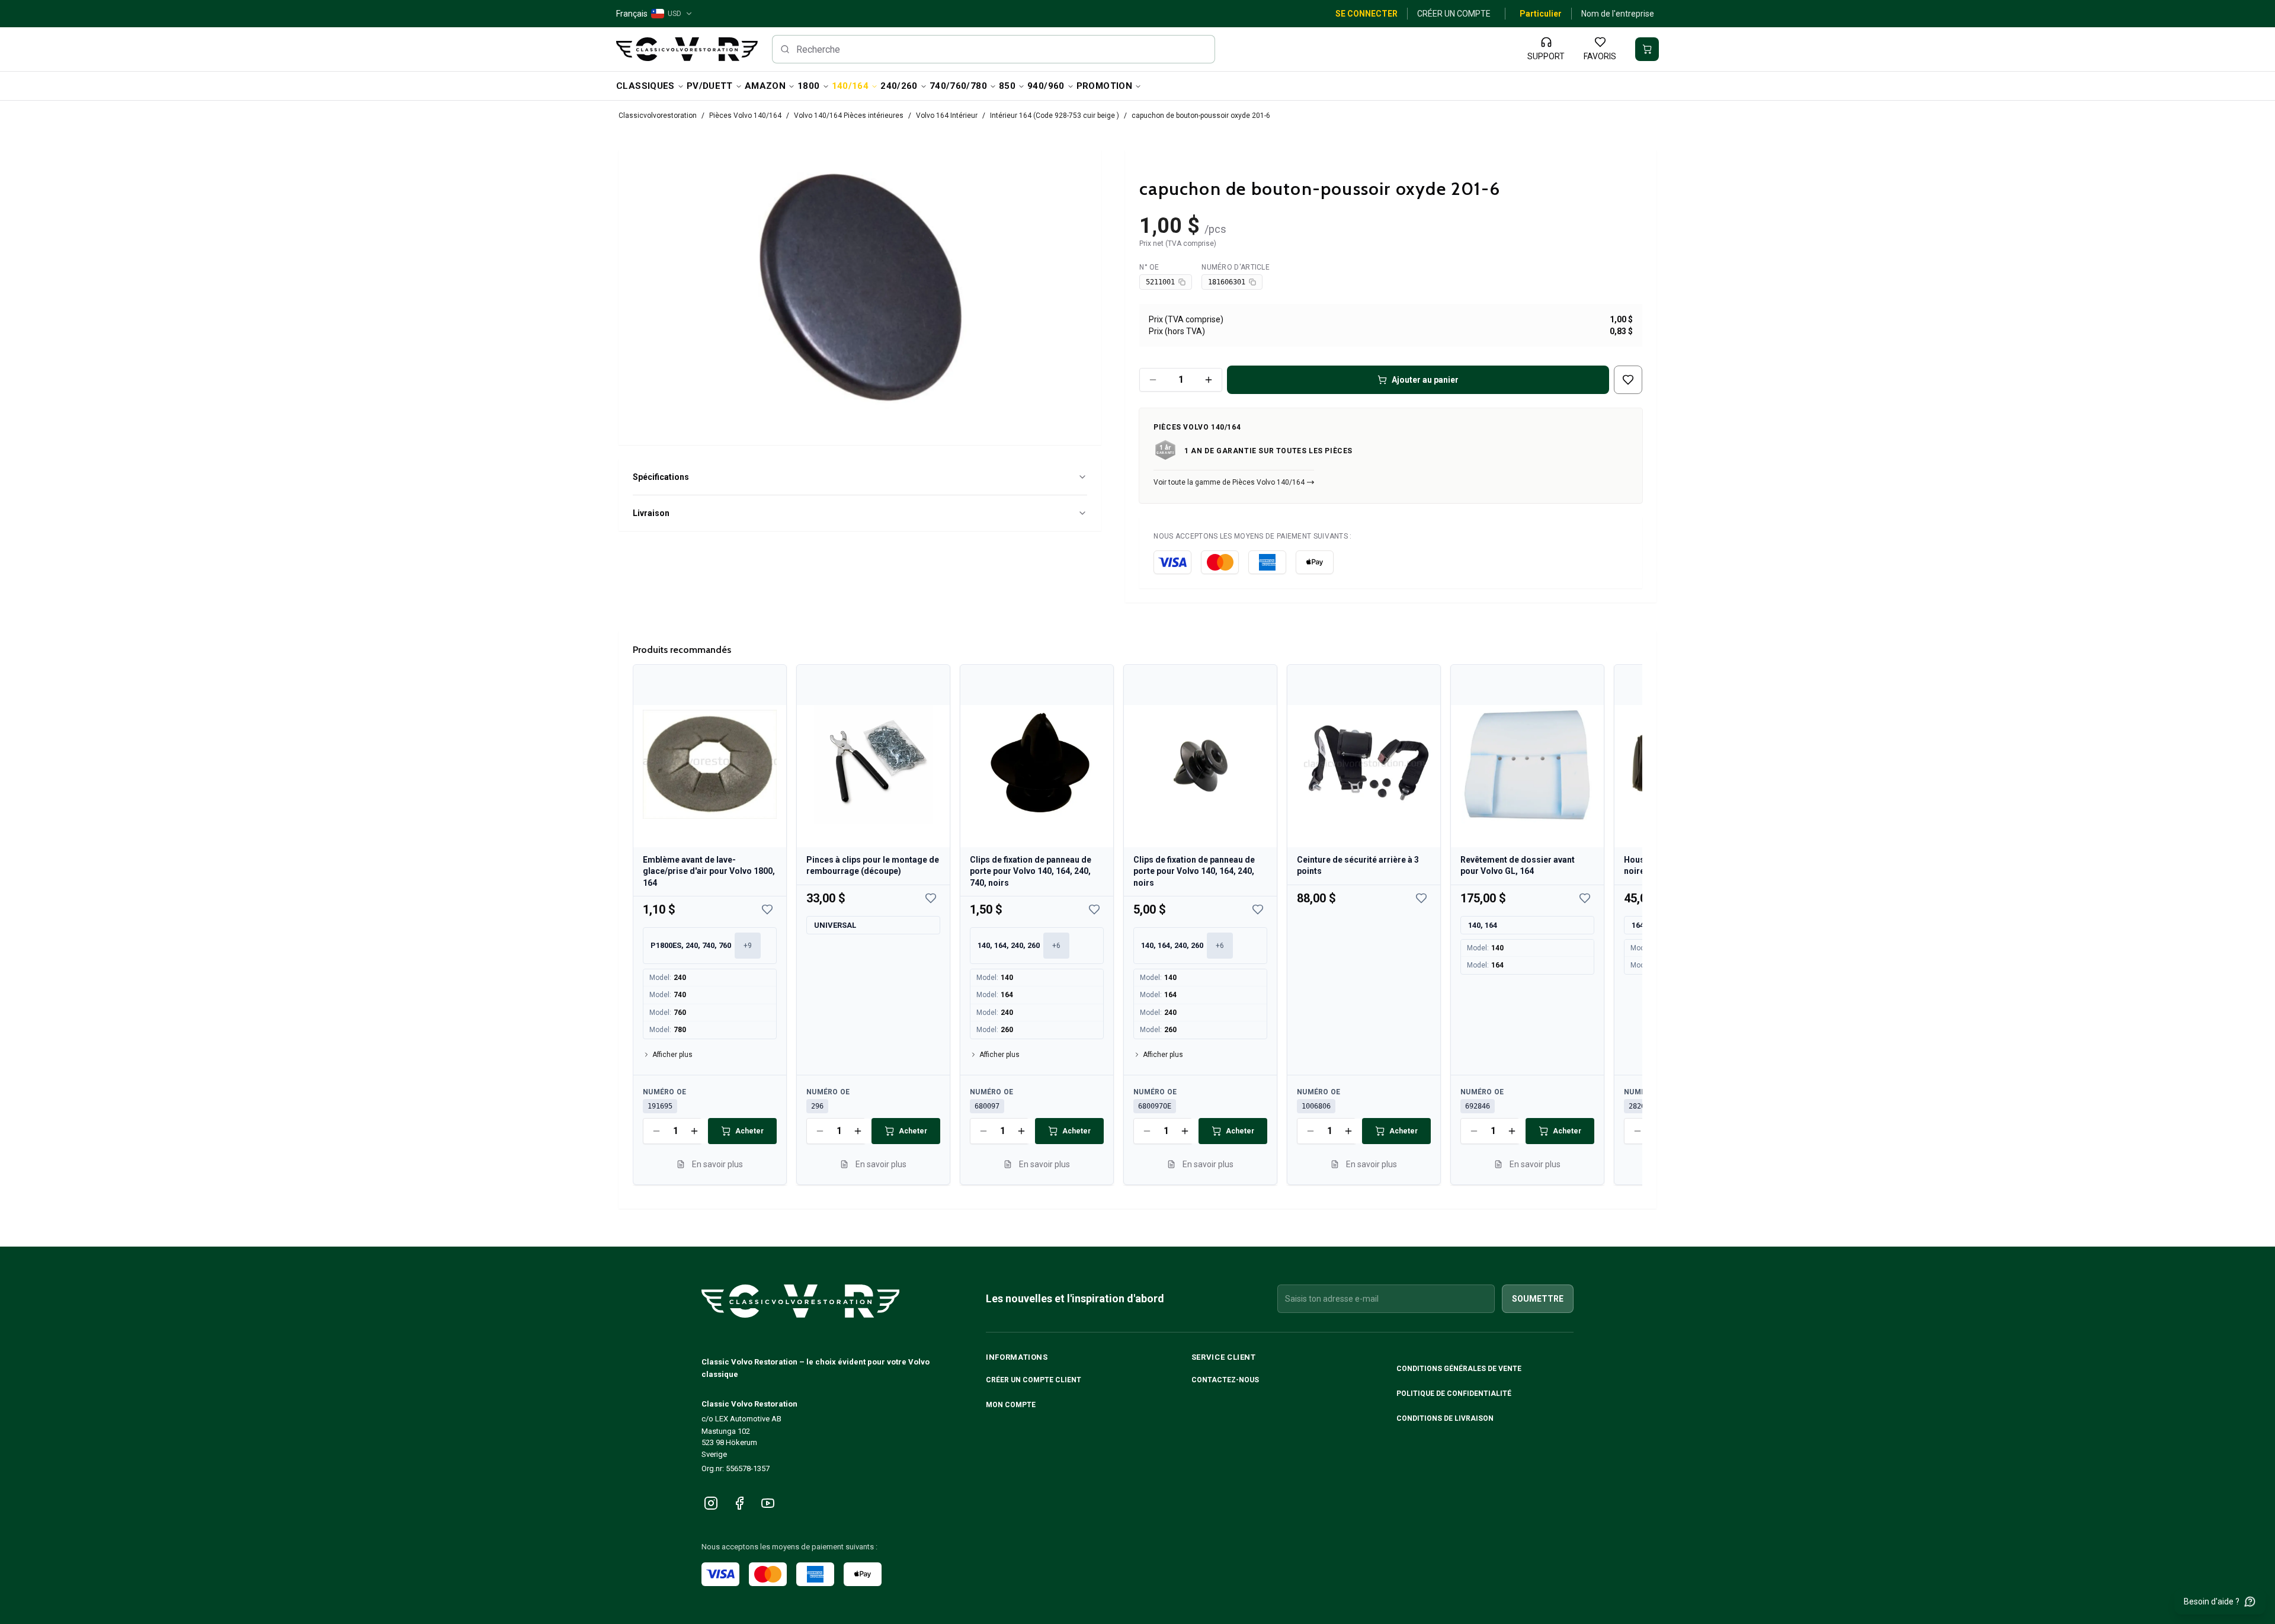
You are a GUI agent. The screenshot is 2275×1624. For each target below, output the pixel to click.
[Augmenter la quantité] (1209, 380)
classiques (645, 86)
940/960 (1046, 86)
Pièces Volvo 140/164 (745, 116)
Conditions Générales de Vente (1460, 1369)
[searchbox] (994, 49)
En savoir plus (717, 1164)
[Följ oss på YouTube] (768, 1503)
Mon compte (1011, 1405)
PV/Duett (710, 86)
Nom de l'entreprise (1618, 14)
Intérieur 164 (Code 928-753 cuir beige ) (1055, 116)
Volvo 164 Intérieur (947, 116)
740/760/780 (958, 86)
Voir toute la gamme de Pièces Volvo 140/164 (1229, 482)
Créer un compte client (1034, 1380)
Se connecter (1366, 14)
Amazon (765, 86)
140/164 (850, 86)
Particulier (1541, 14)
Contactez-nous (1225, 1380)
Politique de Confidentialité (1455, 1394)
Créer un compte (1454, 14)
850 (1007, 86)
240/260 (899, 86)
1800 (809, 86)
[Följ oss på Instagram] (711, 1503)
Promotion (1104, 86)
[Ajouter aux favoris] (1628, 380)
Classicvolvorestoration (658, 116)
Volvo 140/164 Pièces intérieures (849, 116)
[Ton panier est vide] (1647, 49)
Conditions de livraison (1446, 1418)
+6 (1056, 946)
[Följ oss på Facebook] (739, 1503)
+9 (748, 946)
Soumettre (1538, 1299)
